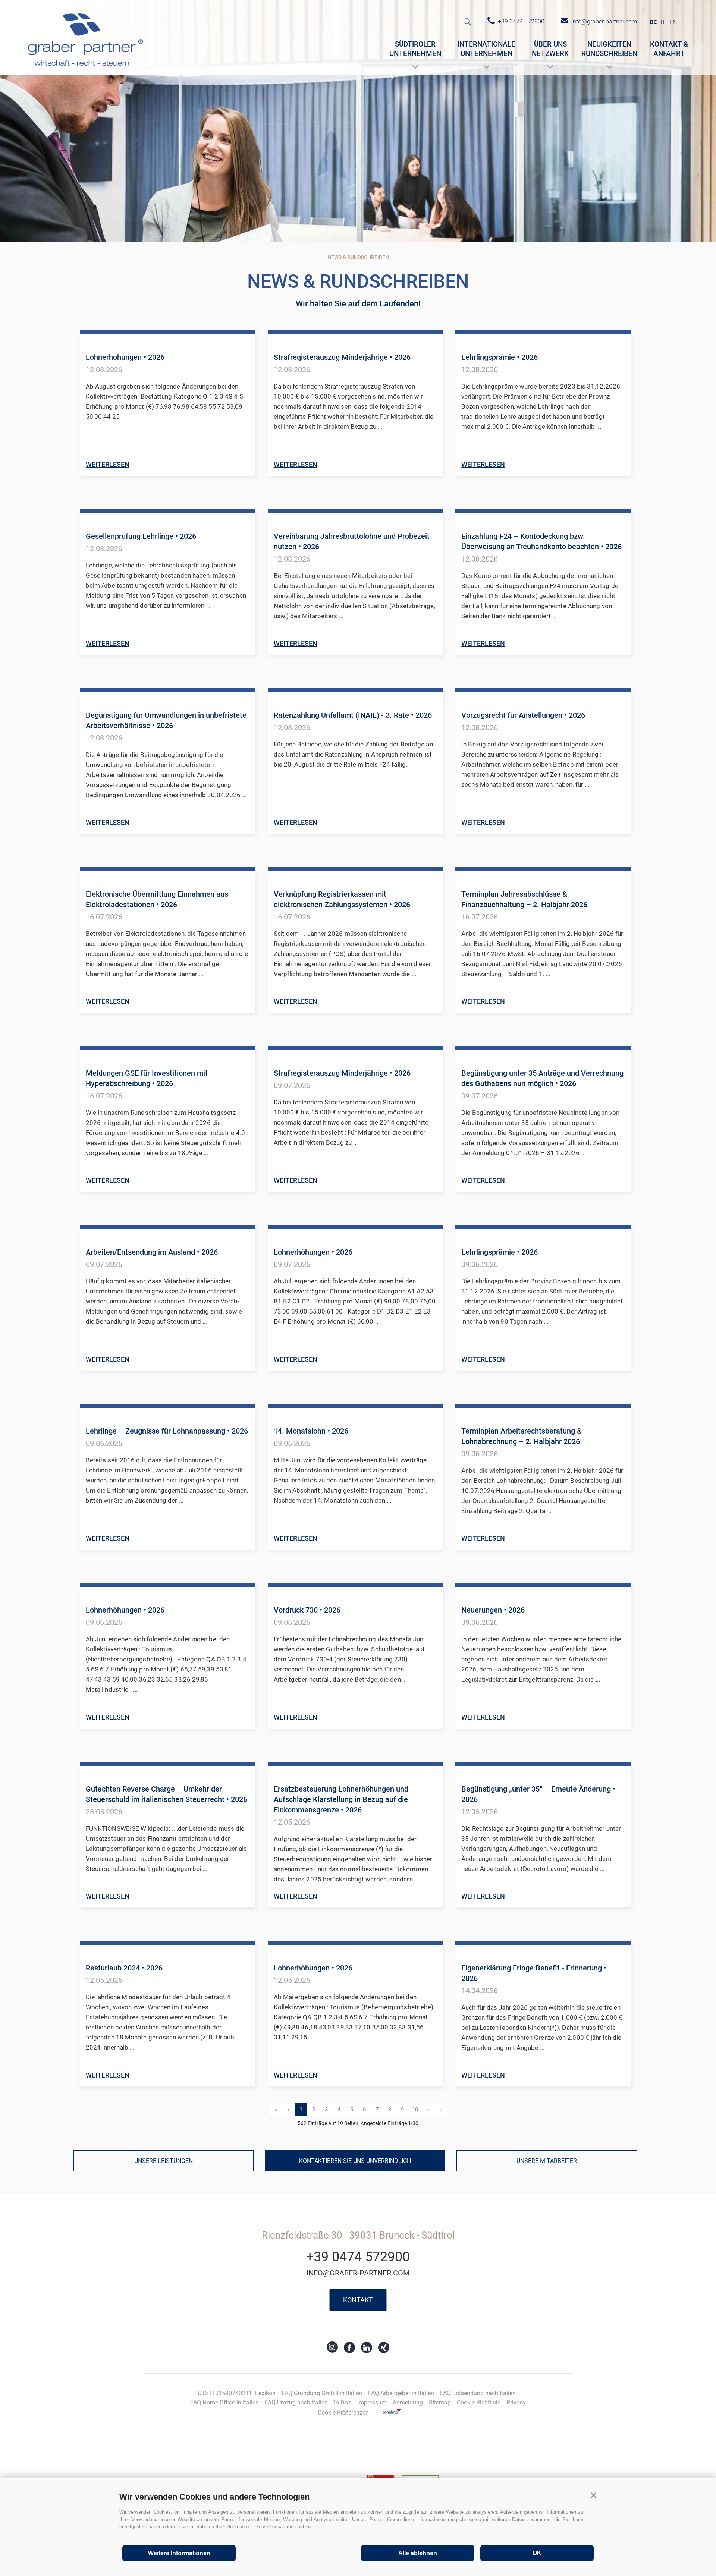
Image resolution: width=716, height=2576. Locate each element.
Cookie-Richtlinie (479, 2402)
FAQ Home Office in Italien (224, 2402)
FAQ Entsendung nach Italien (478, 2393)
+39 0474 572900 (358, 2257)
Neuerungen (493, 1610)
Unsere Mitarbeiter (547, 2161)
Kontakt (358, 2300)
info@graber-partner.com (358, 2273)
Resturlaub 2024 (124, 1968)
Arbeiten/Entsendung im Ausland (152, 1252)
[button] (593, 2495)
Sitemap (440, 2402)
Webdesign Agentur (392, 2411)
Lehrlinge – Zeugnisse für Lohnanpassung (167, 1431)
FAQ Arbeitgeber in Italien (401, 2393)
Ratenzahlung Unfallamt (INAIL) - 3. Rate (353, 715)
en (673, 22)
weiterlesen (108, 464)
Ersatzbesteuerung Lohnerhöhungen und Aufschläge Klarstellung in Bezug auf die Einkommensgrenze (341, 1799)
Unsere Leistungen (164, 2161)
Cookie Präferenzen (343, 2413)
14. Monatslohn (311, 1431)
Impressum (372, 2402)
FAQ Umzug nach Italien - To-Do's (308, 2402)
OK (537, 2553)
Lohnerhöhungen (125, 357)
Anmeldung (408, 2402)
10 (415, 2110)
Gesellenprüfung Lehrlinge (141, 536)
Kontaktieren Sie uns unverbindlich (355, 2161)
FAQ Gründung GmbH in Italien (322, 2393)
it (663, 22)
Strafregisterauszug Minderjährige (342, 357)
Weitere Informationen (179, 2553)
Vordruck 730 (307, 1610)
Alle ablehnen (418, 2553)
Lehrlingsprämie (500, 357)
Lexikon (265, 2393)
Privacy (516, 2402)
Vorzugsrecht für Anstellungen (523, 715)
